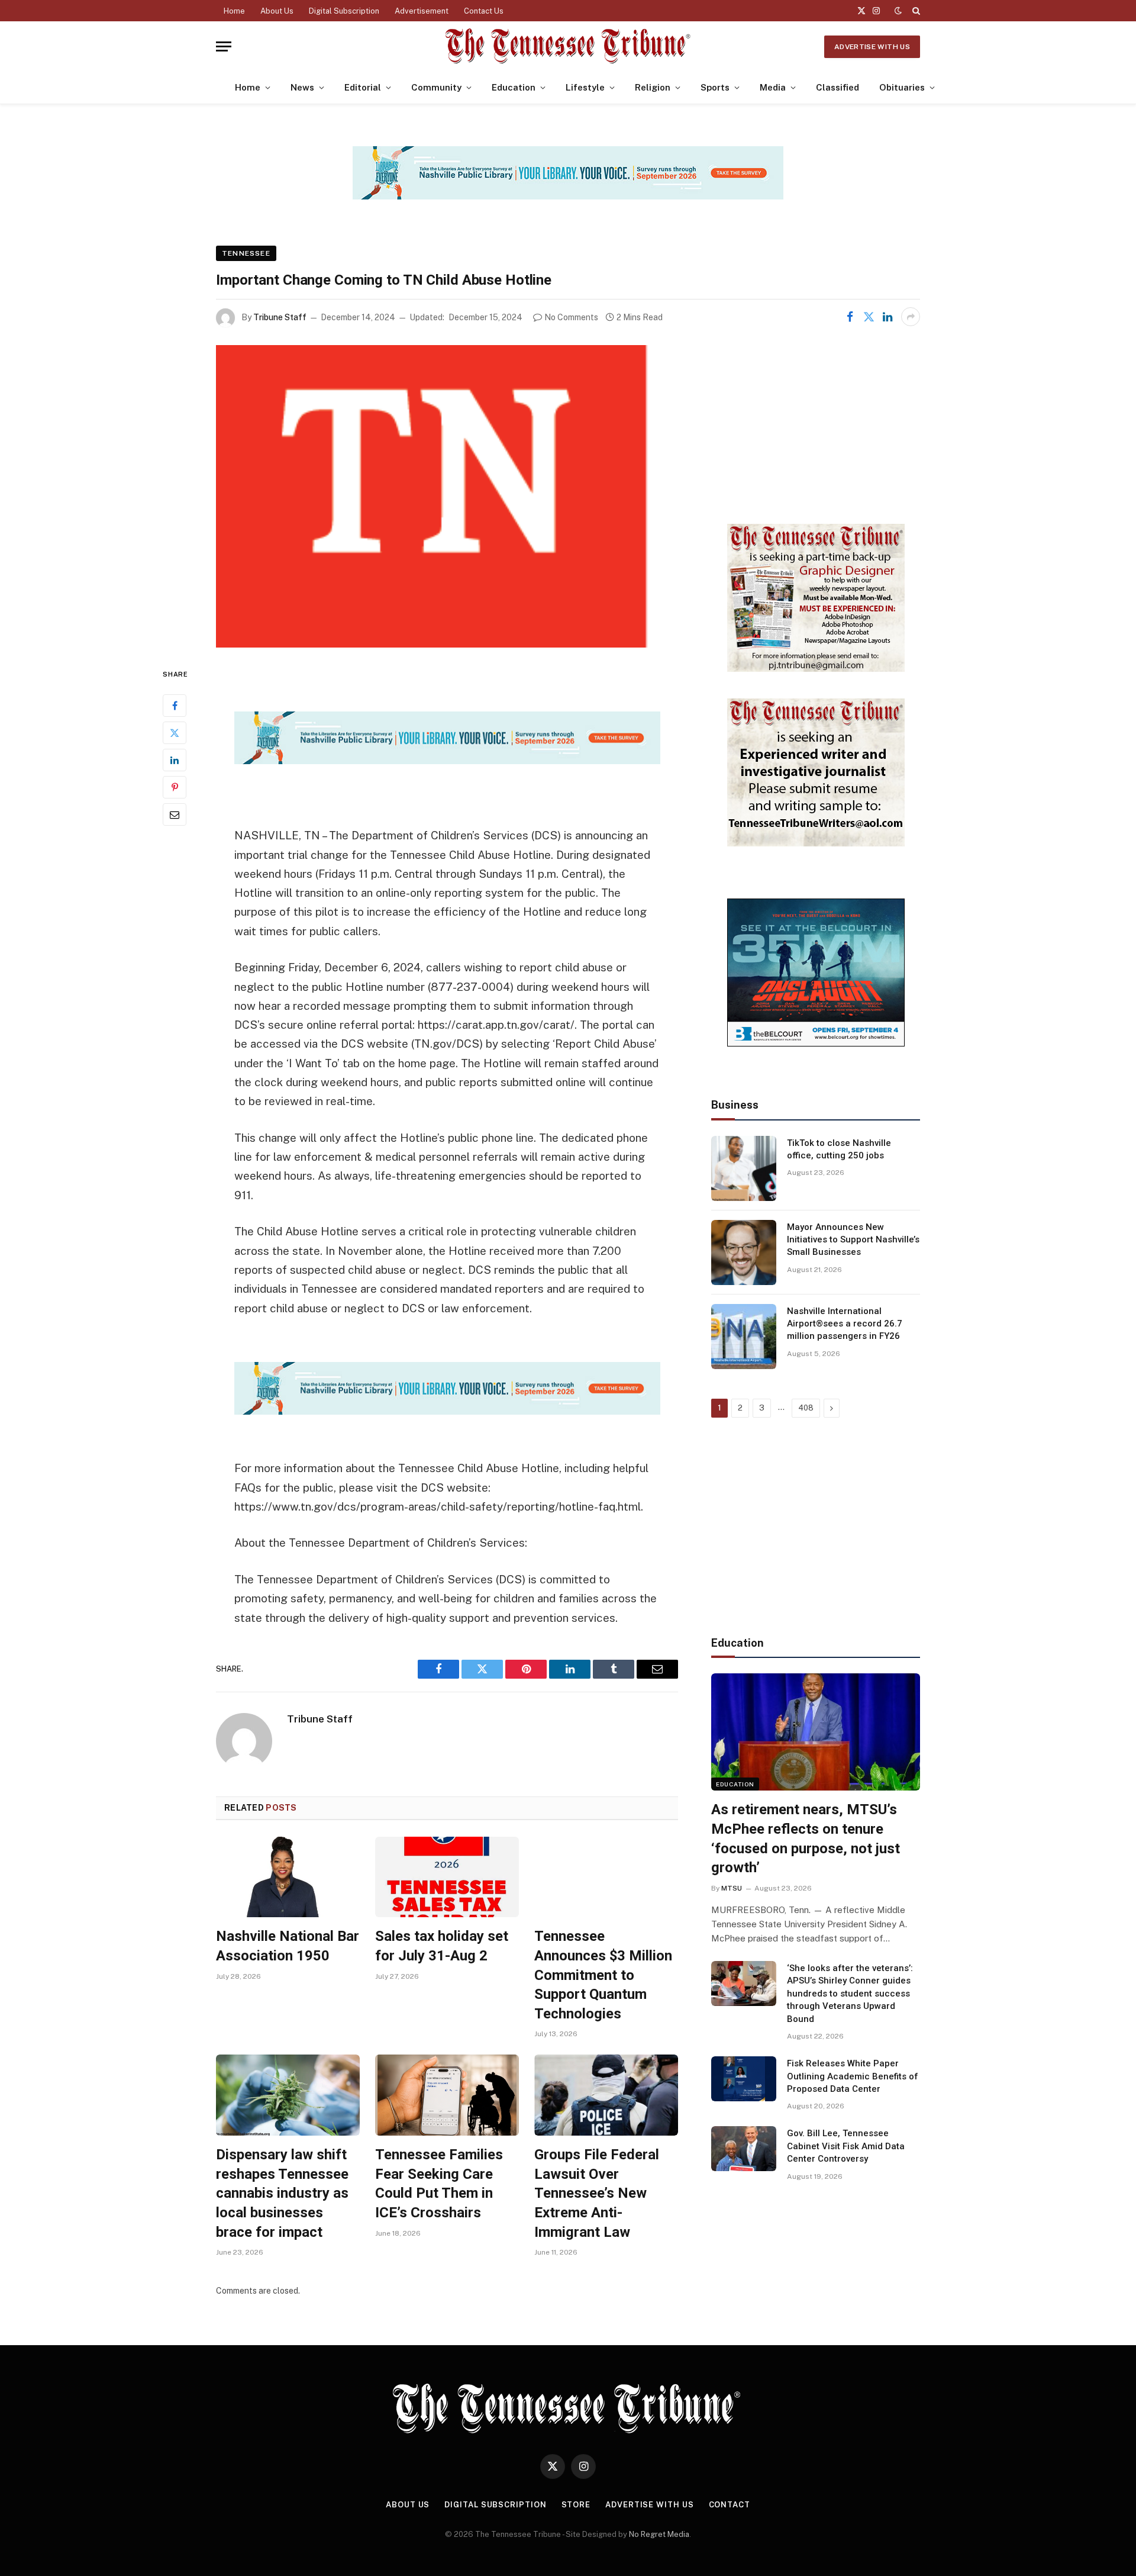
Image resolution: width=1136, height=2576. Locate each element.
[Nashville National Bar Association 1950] (288, 1877)
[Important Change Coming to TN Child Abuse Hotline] (447, 496)
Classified (838, 87)
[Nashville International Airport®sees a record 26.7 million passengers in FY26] (744, 1337)
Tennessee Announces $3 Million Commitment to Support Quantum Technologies (603, 1975)
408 (806, 1408)
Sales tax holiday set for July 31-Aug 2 (442, 1946)
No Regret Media (659, 2534)
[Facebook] (175, 706)
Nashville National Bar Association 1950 (288, 1946)
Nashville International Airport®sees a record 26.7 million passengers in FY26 (845, 1324)
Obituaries (902, 87)
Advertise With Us (872, 47)
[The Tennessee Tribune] (568, 46)
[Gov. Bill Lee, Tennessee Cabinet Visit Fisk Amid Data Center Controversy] (744, 2149)
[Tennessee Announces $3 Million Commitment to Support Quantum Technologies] (606, 1877)
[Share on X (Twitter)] (869, 317)
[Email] (175, 814)
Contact (730, 2505)
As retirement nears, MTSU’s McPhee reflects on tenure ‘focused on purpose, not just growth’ (806, 1838)
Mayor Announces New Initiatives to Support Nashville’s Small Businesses (853, 1240)
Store (576, 2505)
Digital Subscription (344, 11)
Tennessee (246, 253)
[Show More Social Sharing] (911, 317)
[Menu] (224, 46)
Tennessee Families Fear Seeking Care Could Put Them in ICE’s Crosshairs (439, 2184)
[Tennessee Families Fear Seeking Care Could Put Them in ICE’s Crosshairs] (447, 2095)
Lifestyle (585, 87)
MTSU (732, 1888)
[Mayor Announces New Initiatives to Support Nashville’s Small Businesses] (744, 1252)
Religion (653, 87)
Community (436, 87)
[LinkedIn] (175, 760)
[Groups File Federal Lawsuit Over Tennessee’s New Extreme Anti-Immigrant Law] (606, 2095)
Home (234, 11)
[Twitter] (175, 733)
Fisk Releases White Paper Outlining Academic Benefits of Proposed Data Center (853, 2076)
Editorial (363, 87)
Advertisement (422, 11)
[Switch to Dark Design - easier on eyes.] (898, 11)
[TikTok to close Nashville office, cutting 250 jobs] (744, 1168)
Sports (715, 87)
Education (514, 87)
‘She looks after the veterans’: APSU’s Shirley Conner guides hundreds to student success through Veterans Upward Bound (850, 1994)
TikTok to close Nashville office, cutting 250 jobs (839, 1149)
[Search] (915, 11)
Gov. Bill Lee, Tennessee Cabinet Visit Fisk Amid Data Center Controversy (846, 2146)
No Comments (571, 317)
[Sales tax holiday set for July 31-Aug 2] (447, 1877)
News (302, 87)
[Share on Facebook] (850, 317)
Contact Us (484, 11)
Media (773, 87)
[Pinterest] (175, 787)
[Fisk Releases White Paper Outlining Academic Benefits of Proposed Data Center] (744, 2079)
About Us (277, 11)
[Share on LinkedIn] (887, 317)
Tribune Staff (280, 317)
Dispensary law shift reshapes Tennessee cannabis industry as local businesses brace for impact (282, 2193)
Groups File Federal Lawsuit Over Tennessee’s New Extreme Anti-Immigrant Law (597, 2193)
